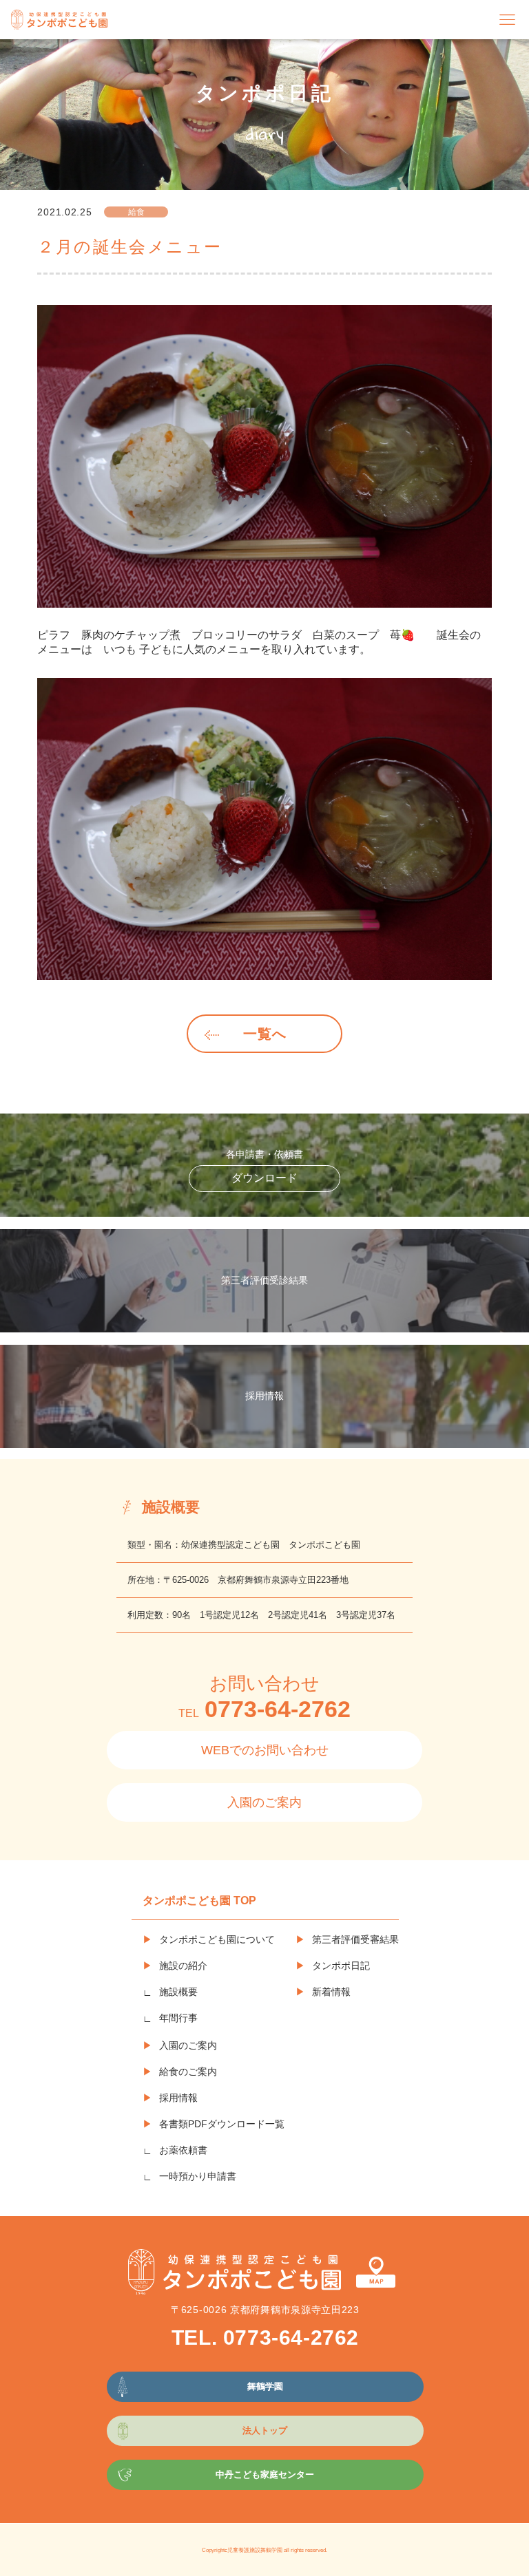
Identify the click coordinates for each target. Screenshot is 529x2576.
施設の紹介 (183, 1966)
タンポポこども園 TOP (199, 1901)
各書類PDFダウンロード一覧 (222, 2124)
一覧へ (265, 1034)
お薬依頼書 (183, 2150)
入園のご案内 (264, 1802)
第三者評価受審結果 (355, 1939)
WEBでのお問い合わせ (265, 1750)
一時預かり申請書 (198, 2176)
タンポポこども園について (217, 1939)
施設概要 (178, 1992)
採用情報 (178, 2098)
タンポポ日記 (341, 1966)
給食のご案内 (188, 2072)
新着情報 (331, 1992)
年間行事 (178, 2018)
